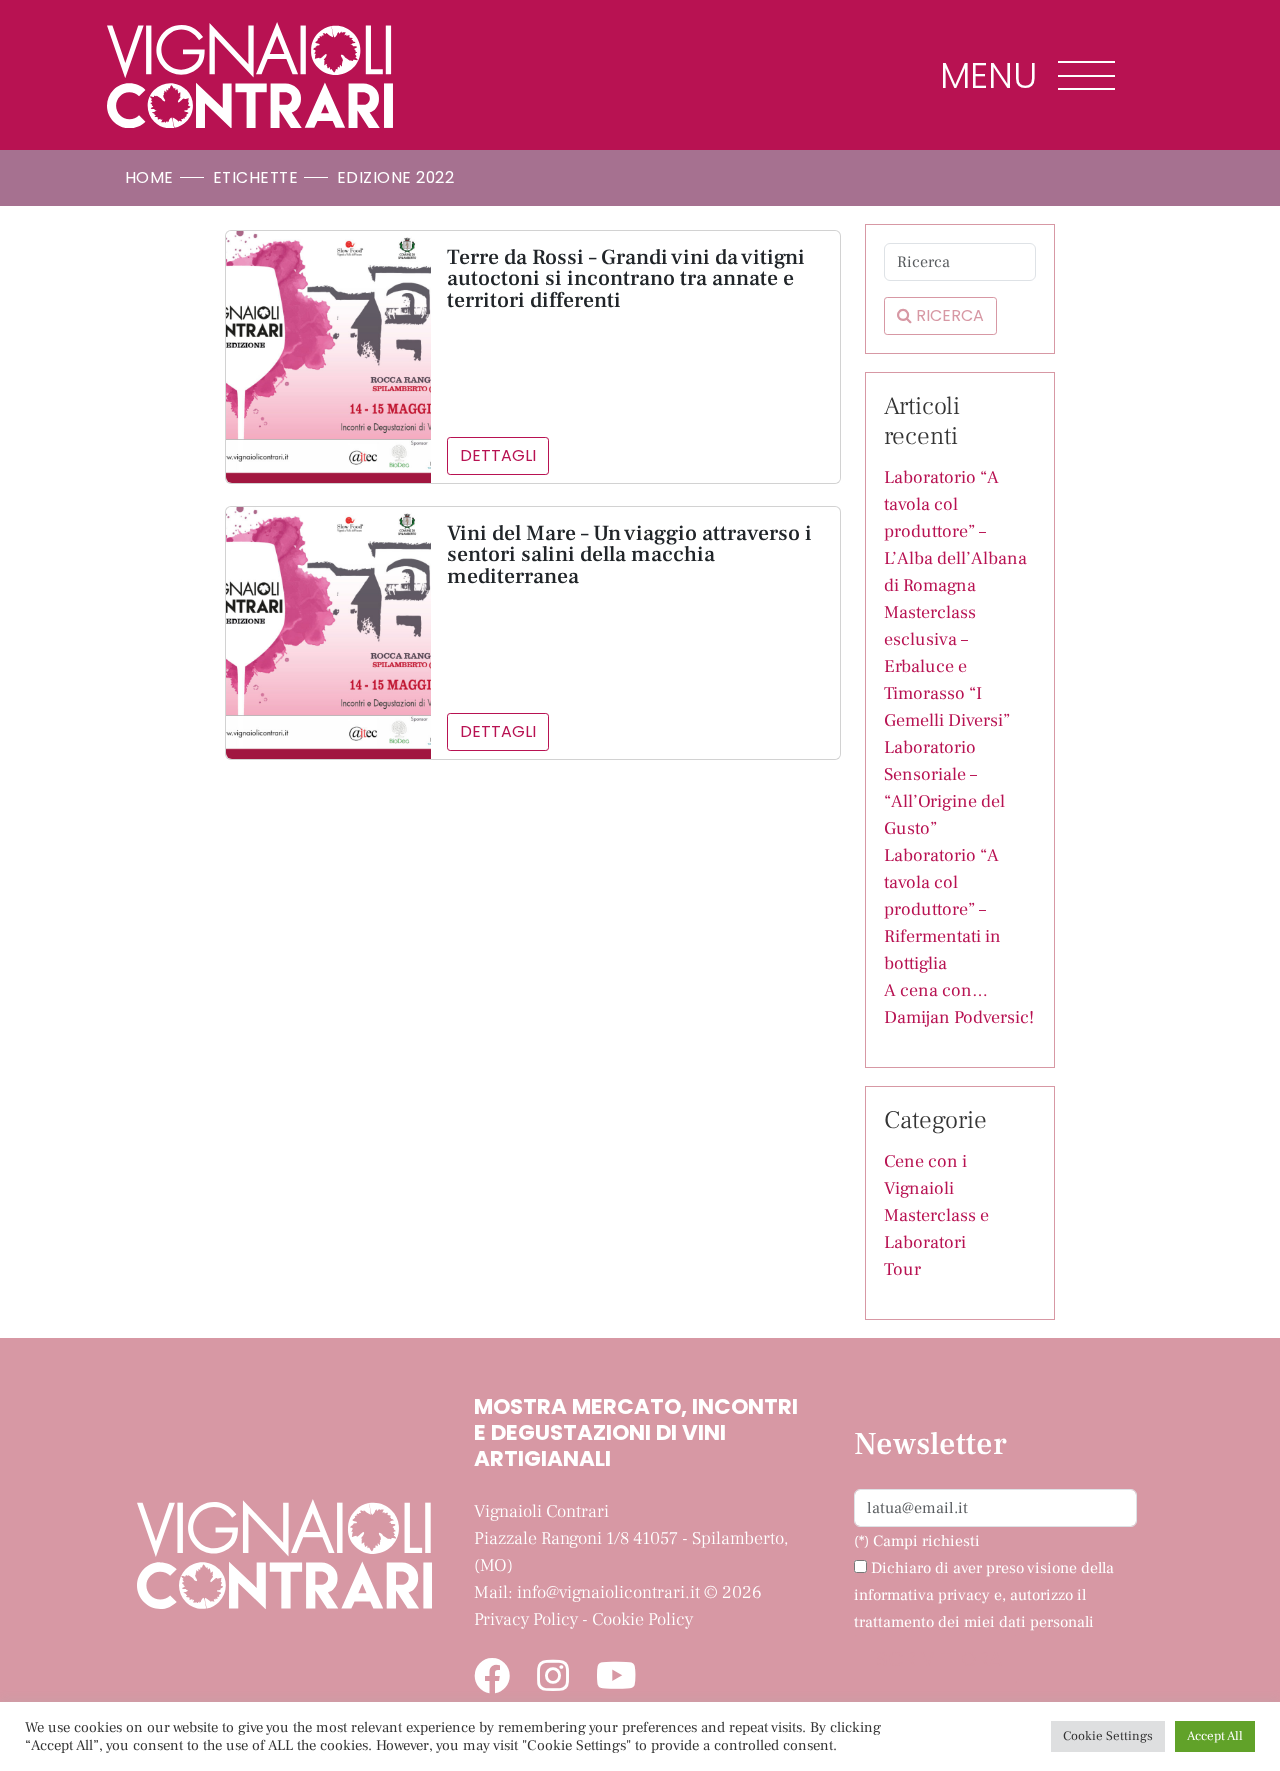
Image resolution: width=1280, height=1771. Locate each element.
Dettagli (498, 455)
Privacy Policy (526, 1619)
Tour (902, 1269)
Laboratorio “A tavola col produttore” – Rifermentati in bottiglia (942, 909)
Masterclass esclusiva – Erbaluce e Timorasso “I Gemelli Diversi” (947, 666)
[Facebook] (492, 1678)
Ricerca (948, 315)
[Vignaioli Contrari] (250, 75)
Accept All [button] (1215, 1736)
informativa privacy (922, 1595)
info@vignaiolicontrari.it (608, 1592)
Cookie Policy (642, 1619)
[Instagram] (553, 1678)
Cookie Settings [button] (1108, 1736)
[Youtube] (616, 1678)
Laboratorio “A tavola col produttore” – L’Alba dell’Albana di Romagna (955, 531)
